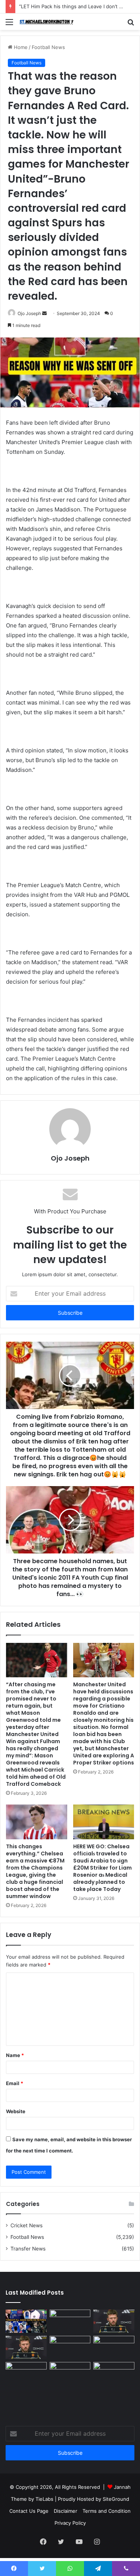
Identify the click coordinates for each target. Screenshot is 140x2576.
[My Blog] (49, 22)
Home (20, 47)
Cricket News (27, 2225)
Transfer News (28, 2249)
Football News (48, 47)
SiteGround (116, 2499)
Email (15, 2083)
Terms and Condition (107, 2511)
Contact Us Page (29, 2511)
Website (16, 2111)
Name (15, 2055)
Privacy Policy (70, 2523)
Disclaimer (66, 2511)
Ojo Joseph (29, 313)
